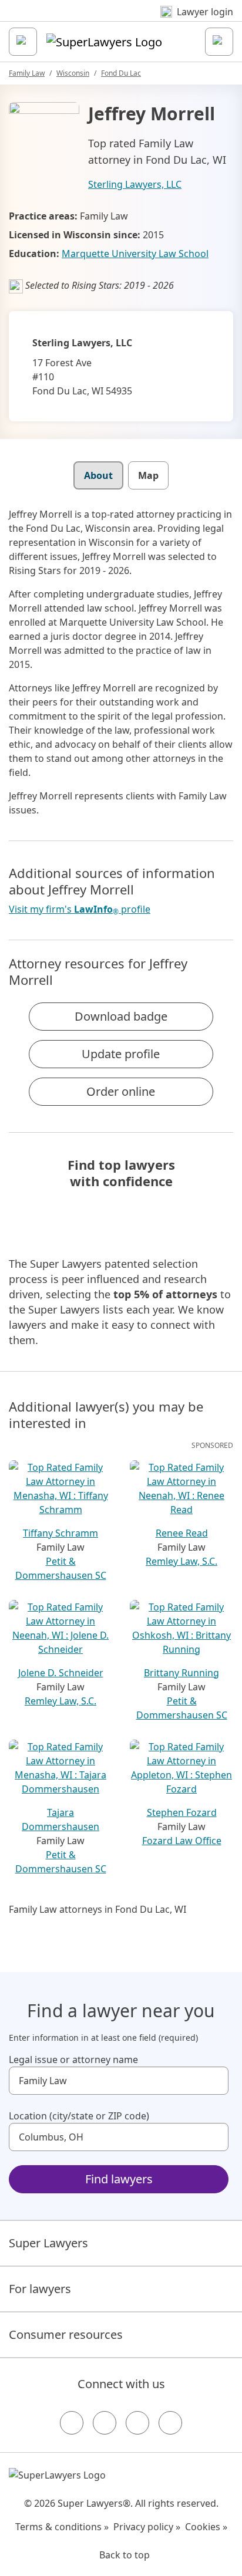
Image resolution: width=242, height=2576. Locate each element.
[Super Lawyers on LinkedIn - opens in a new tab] (170, 2423)
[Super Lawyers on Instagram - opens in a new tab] (105, 2423)
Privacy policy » (147, 2527)
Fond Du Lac (121, 73)
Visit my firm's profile (80, 909)
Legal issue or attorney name (73, 2060)
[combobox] (119, 2081)
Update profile (121, 1054)
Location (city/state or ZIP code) (79, 2116)
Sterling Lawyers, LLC (135, 184)
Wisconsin (73, 73)
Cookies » (206, 2527)
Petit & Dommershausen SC (61, 1568)
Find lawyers (119, 2179)
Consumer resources (66, 2334)
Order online (121, 1091)
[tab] (98, 475)
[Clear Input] (214, 2081)
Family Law (27, 73)
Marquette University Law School (135, 254)
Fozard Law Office (182, 1841)
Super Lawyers (48, 2243)
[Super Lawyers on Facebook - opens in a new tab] (72, 2423)
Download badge (121, 1016)
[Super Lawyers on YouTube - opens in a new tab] (137, 2423)
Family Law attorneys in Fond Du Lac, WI (98, 1909)
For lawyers (40, 2289)
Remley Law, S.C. (181, 1561)
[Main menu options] (23, 42)
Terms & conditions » (62, 2527)
